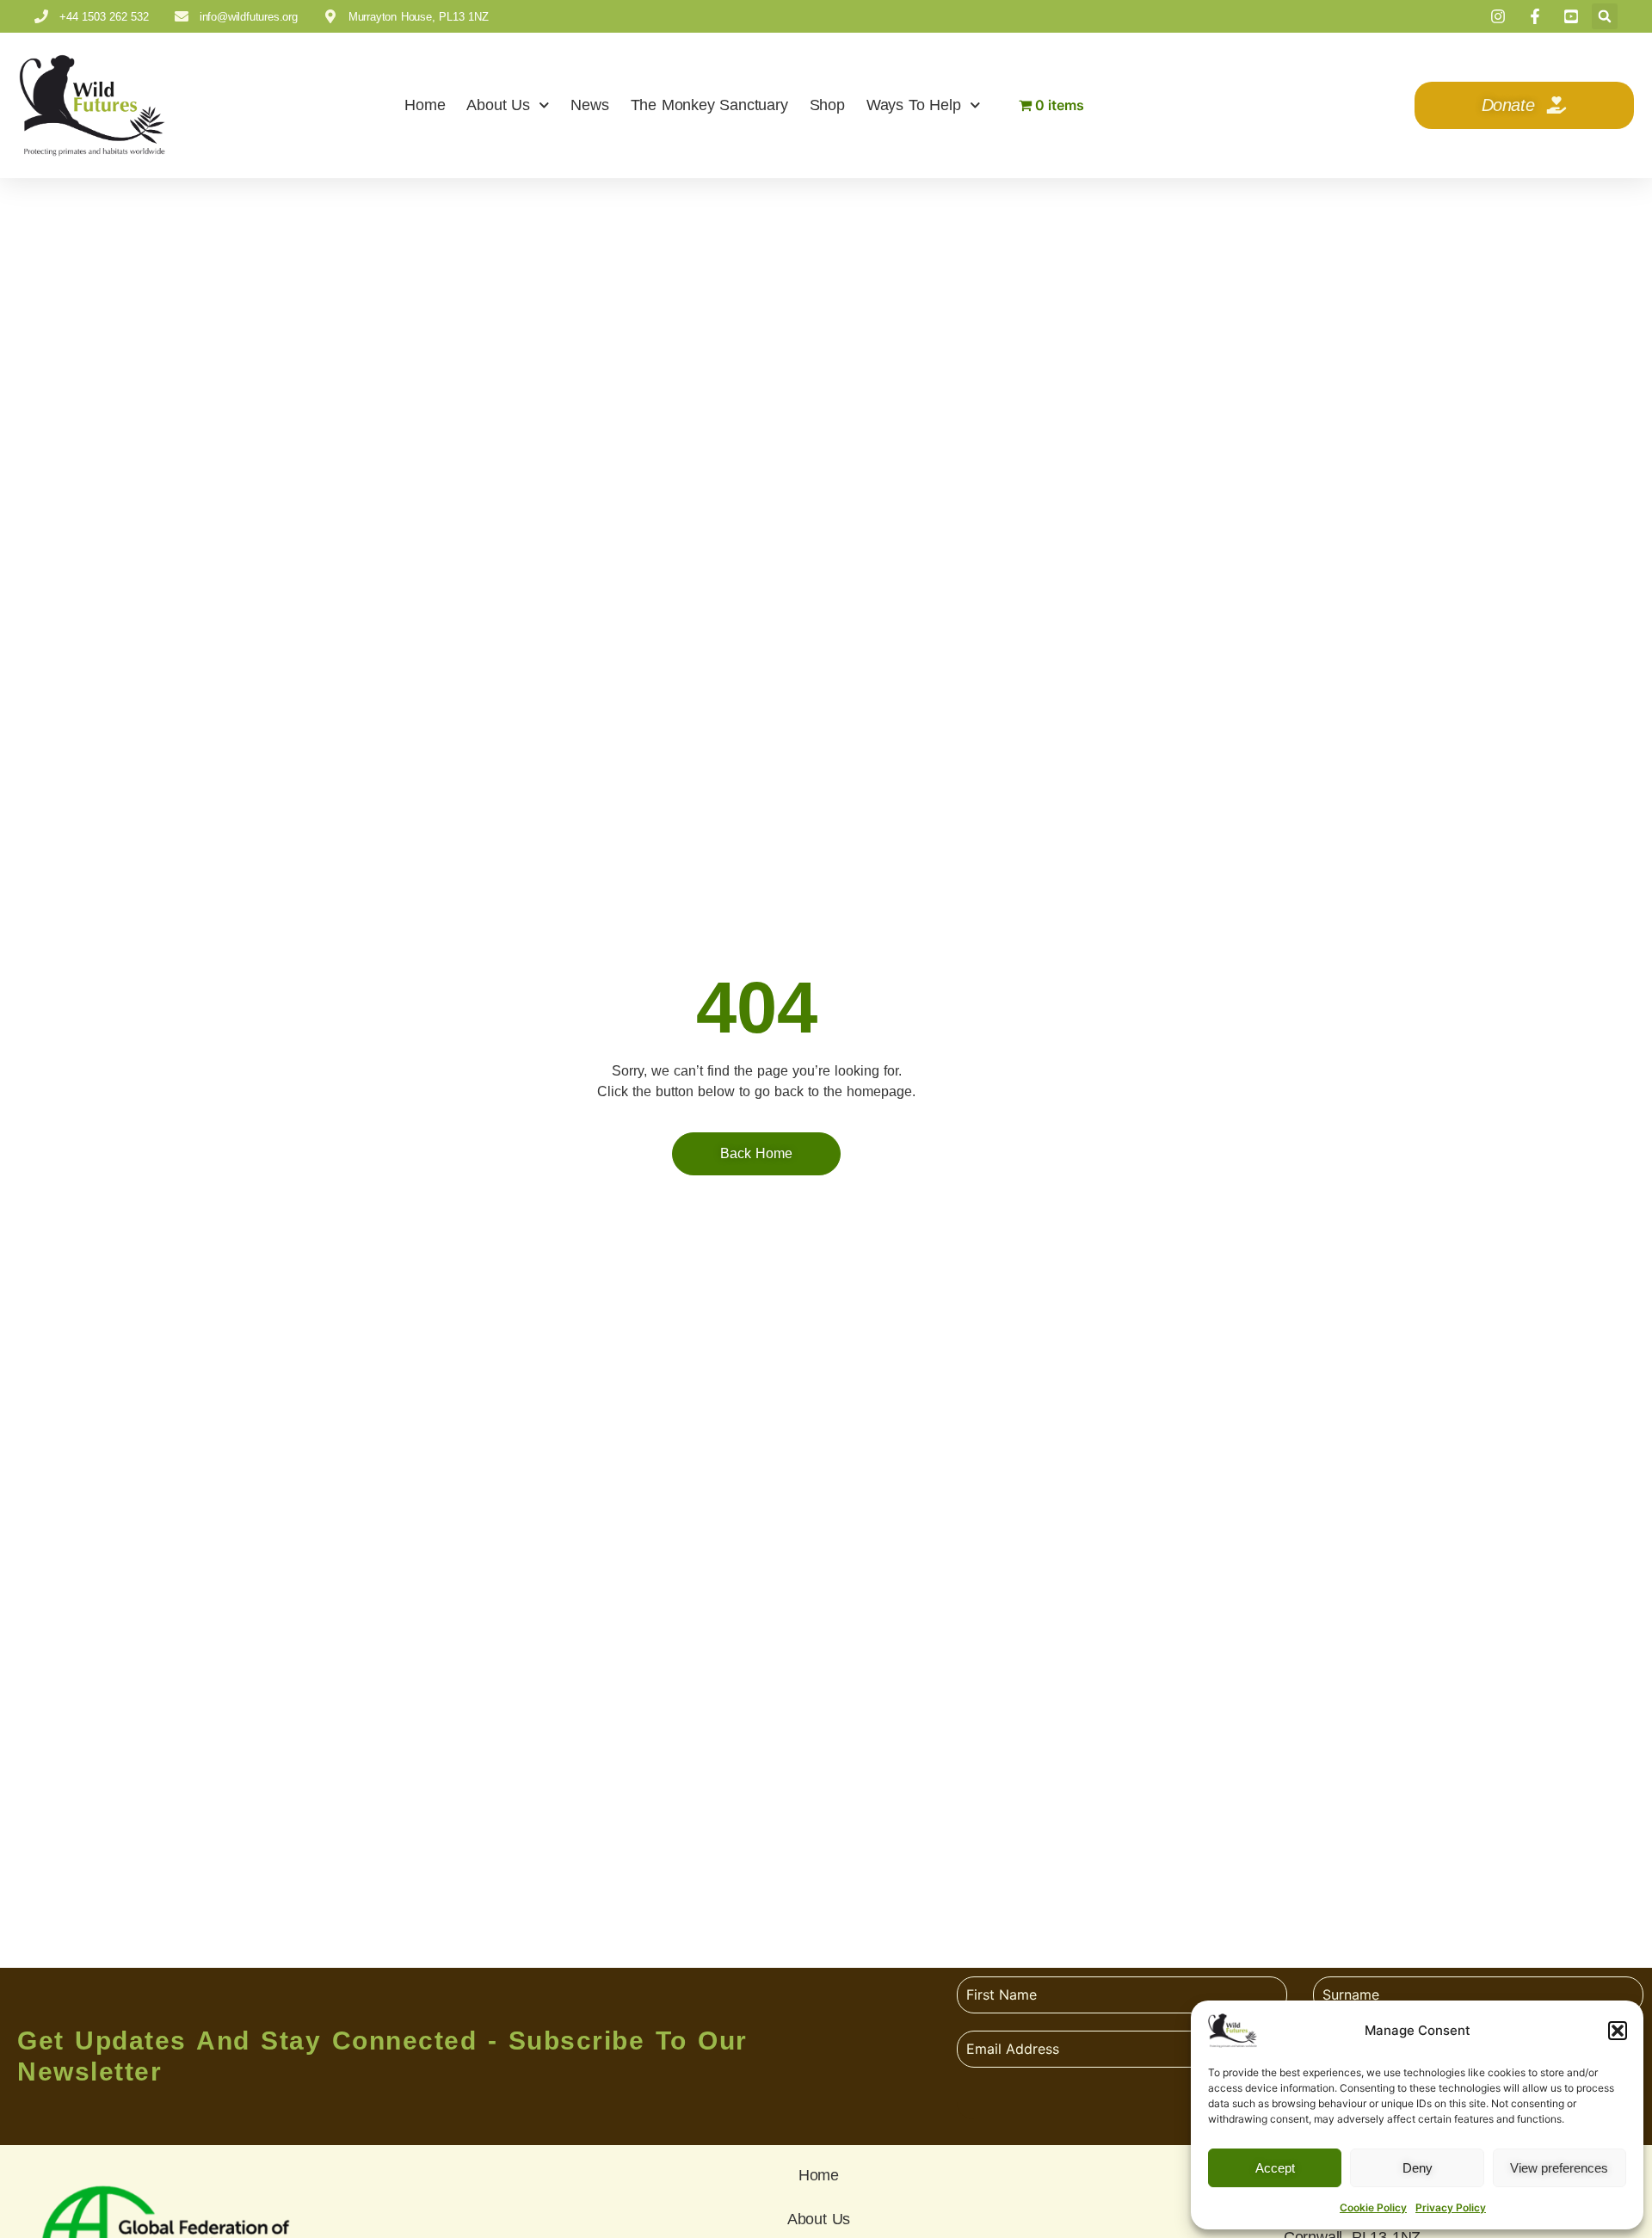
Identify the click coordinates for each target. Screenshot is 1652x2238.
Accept (1275, 2168)
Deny (1418, 2168)
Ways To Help (914, 105)
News (589, 105)
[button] (1618, 2031)
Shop (827, 105)
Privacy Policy (1451, 2207)
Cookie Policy (1373, 2207)
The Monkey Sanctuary (709, 105)
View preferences (1559, 2168)
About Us (498, 105)
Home (425, 105)
